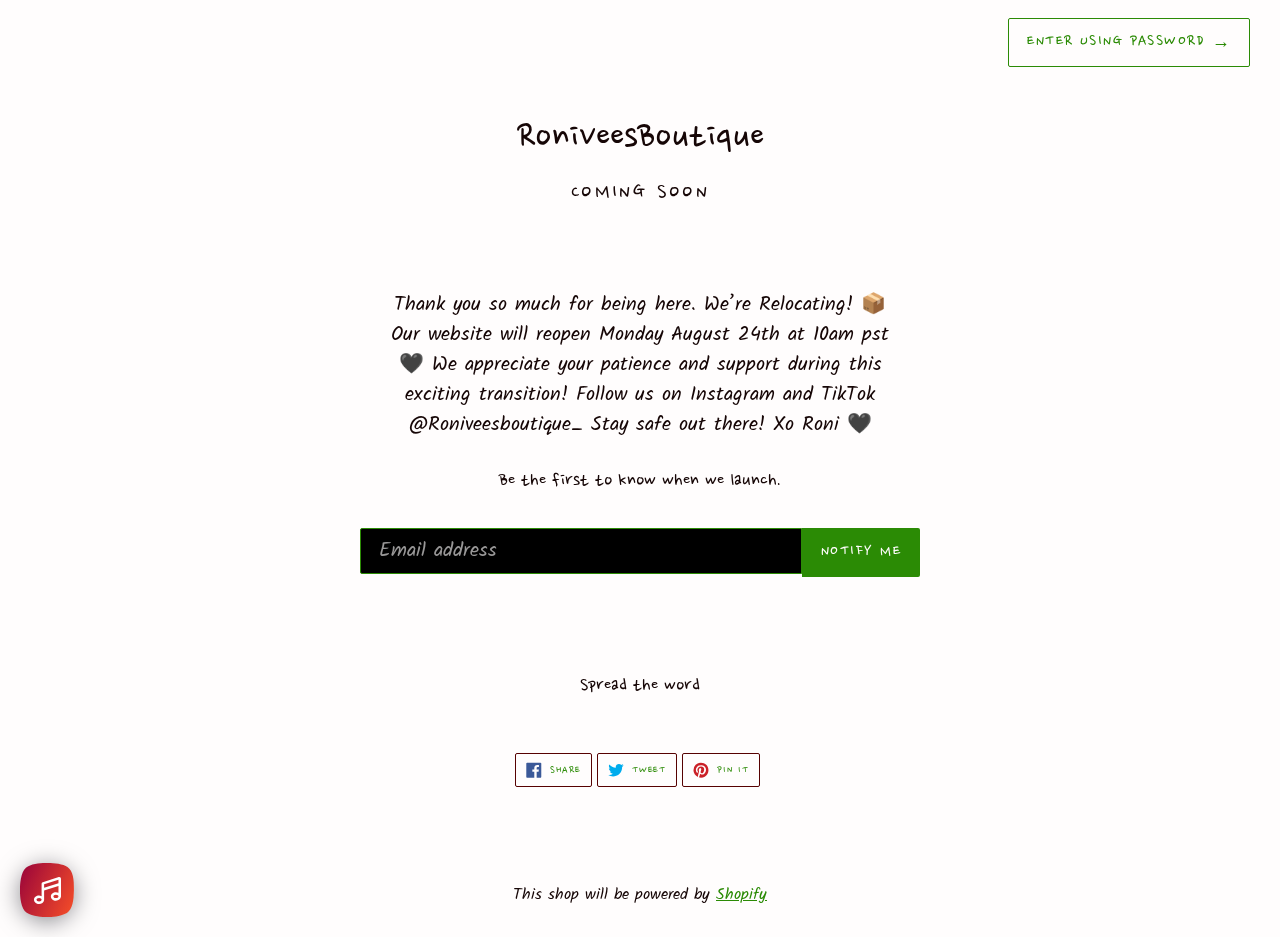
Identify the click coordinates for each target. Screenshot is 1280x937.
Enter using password (1129, 42)
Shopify (741, 894)
